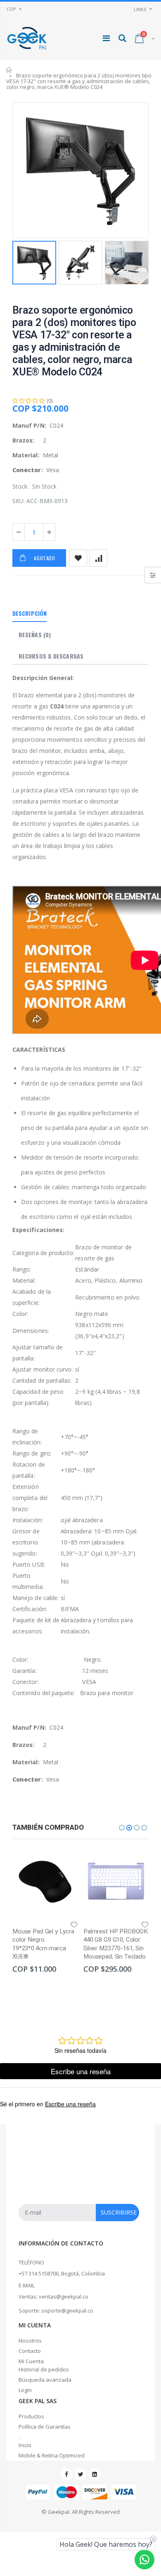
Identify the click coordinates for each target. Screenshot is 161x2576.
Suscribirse (119, 2212)
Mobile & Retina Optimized (52, 2455)
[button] (122, 1828)
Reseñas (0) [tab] (35, 635)
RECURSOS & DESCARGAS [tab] (51, 656)
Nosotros (30, 2341)
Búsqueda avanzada (45, 2380)
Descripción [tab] (30, 613)
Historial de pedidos (44, 2369)
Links (140, 9)
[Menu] (106, 38)
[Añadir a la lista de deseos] (78, 558)
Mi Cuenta (31, 2361)
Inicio (9, 70)
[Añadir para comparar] (98, 558)
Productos (31, 2416)
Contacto (30, 2351)
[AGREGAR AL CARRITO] (64, 1863)
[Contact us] (144, 2560)
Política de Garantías (45, 2427)
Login (25, 2390)
